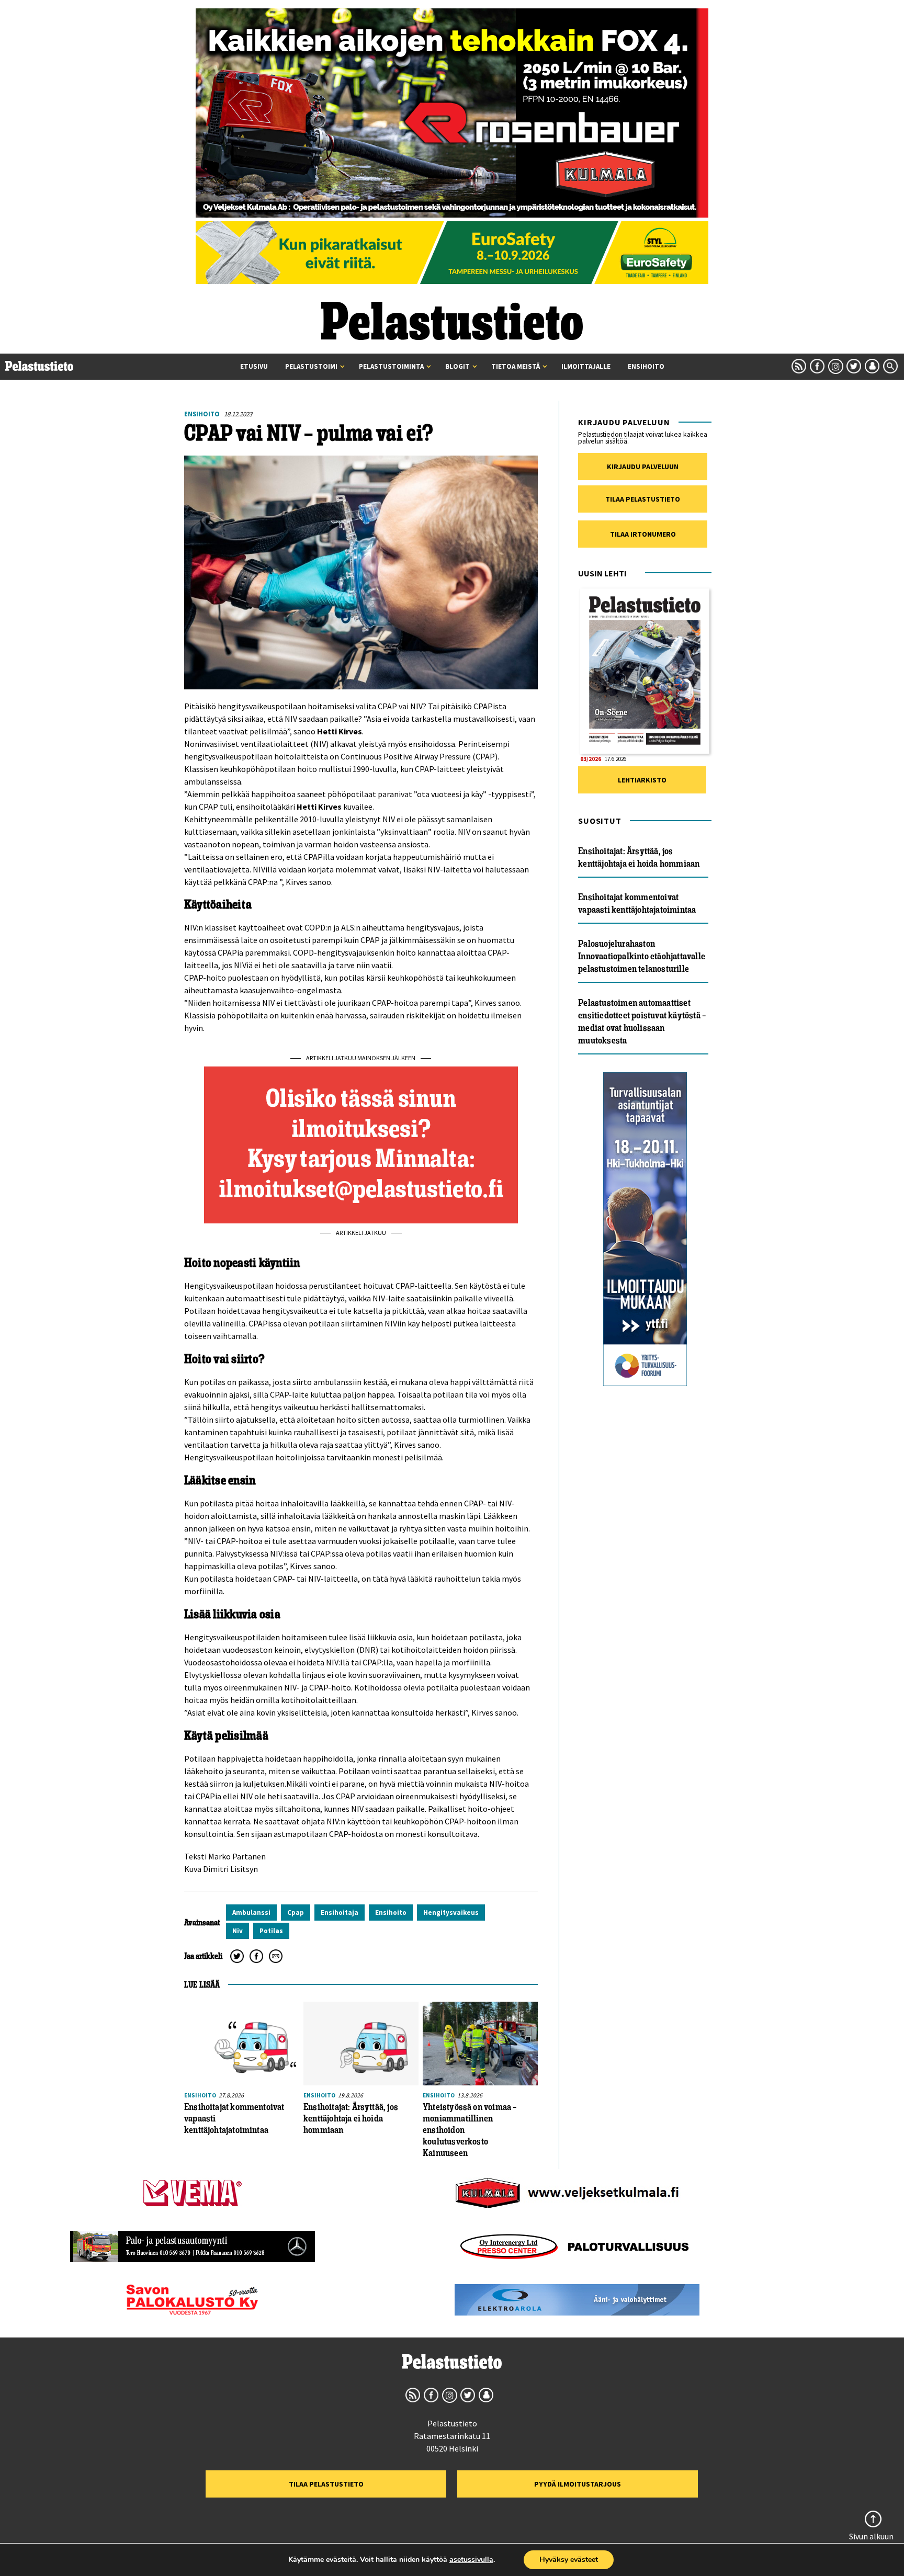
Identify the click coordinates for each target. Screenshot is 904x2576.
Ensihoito (646, 366)
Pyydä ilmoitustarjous (578, 2484)
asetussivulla (471, 2560)
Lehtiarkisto (642, 780)
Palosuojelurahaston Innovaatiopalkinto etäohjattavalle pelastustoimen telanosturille (642, 956)
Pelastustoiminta (391, 366)
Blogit (457, 366)
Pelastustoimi (311, 366)
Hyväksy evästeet (569, 2560)
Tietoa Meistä (516, 366)
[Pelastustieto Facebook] (817, 366)
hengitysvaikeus (451, 1913)
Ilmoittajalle (586, 366)
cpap (296, 1913)
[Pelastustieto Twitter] (854, 366)
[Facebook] (256, 1956)
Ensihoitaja (340, 1913)
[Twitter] (237, 1956)
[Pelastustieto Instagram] (835, 366)
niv (238, 1931)
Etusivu (254, 366)
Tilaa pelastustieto (643, 499)
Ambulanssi (251, 1913)
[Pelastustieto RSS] (799, 366)
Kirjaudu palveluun (643, 467)
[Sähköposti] (276, 1956)
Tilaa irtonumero (643, 534)
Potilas (271, 1931)
